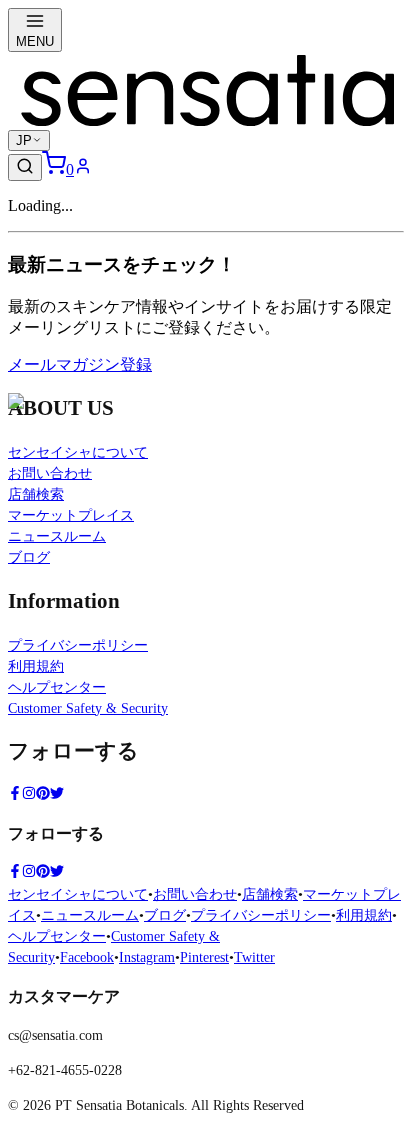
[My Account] (83, 169)
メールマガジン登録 (80, 364)
